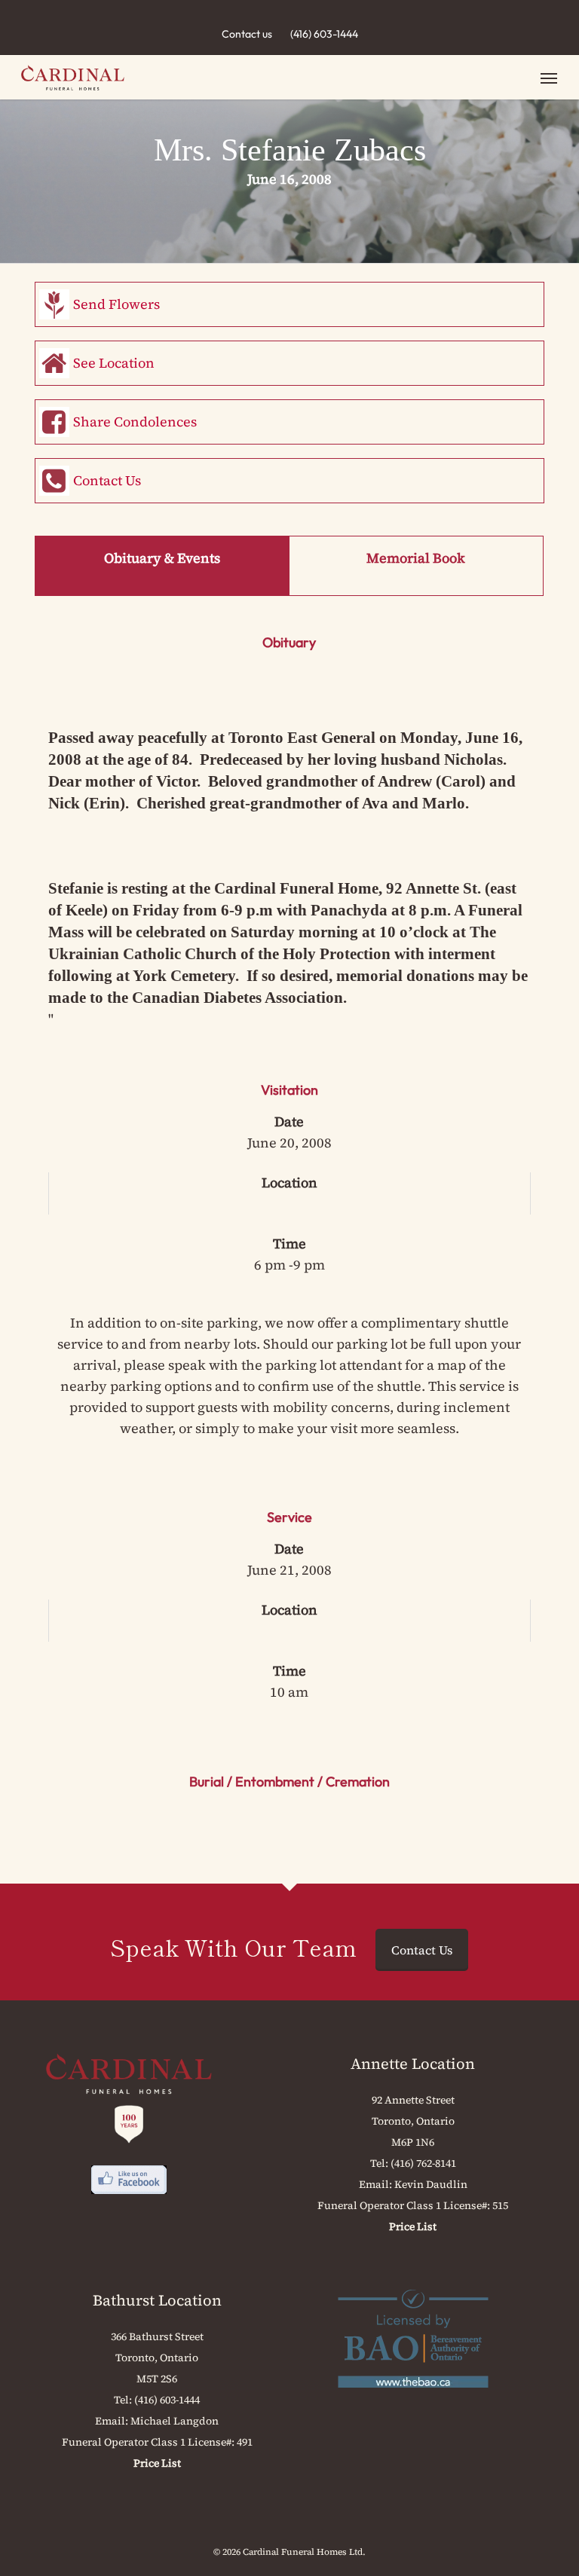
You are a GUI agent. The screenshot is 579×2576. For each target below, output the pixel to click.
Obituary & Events (162, 558)
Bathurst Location (157, 2300)
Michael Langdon (175, 2421)
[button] (549, 78)
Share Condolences (135, 422)
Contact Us (107, 480)
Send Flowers (116, 304)
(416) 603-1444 (324, 34)
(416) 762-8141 (423, 2163)
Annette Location (413, 2064)
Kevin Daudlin (431, 2184)
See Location (114, 363)
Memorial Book (416, 558)
